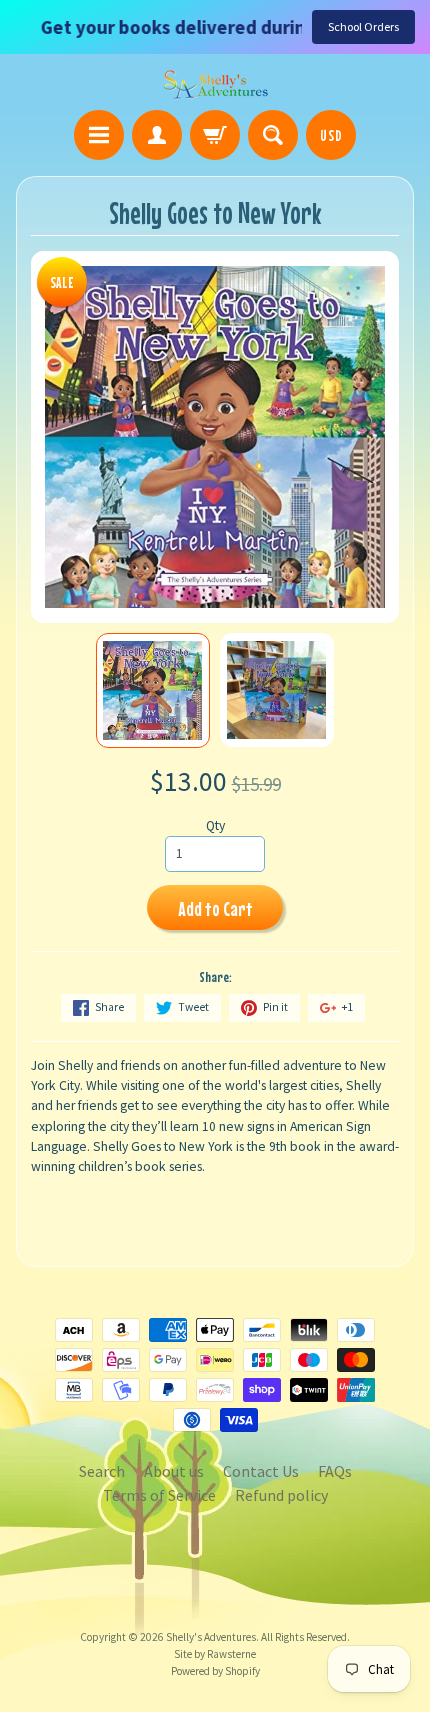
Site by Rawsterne (215, 1654)
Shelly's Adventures (211, 1637)
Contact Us (261, 1471)
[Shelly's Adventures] (215, 85)
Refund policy (281, 1495)
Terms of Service (159, 1495)
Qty (215, 825)
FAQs (335, 1471)
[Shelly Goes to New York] (153, 690)
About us (174, 1471)
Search (102, 1471)
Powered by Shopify (215, 1671)
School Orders (363, 26)
